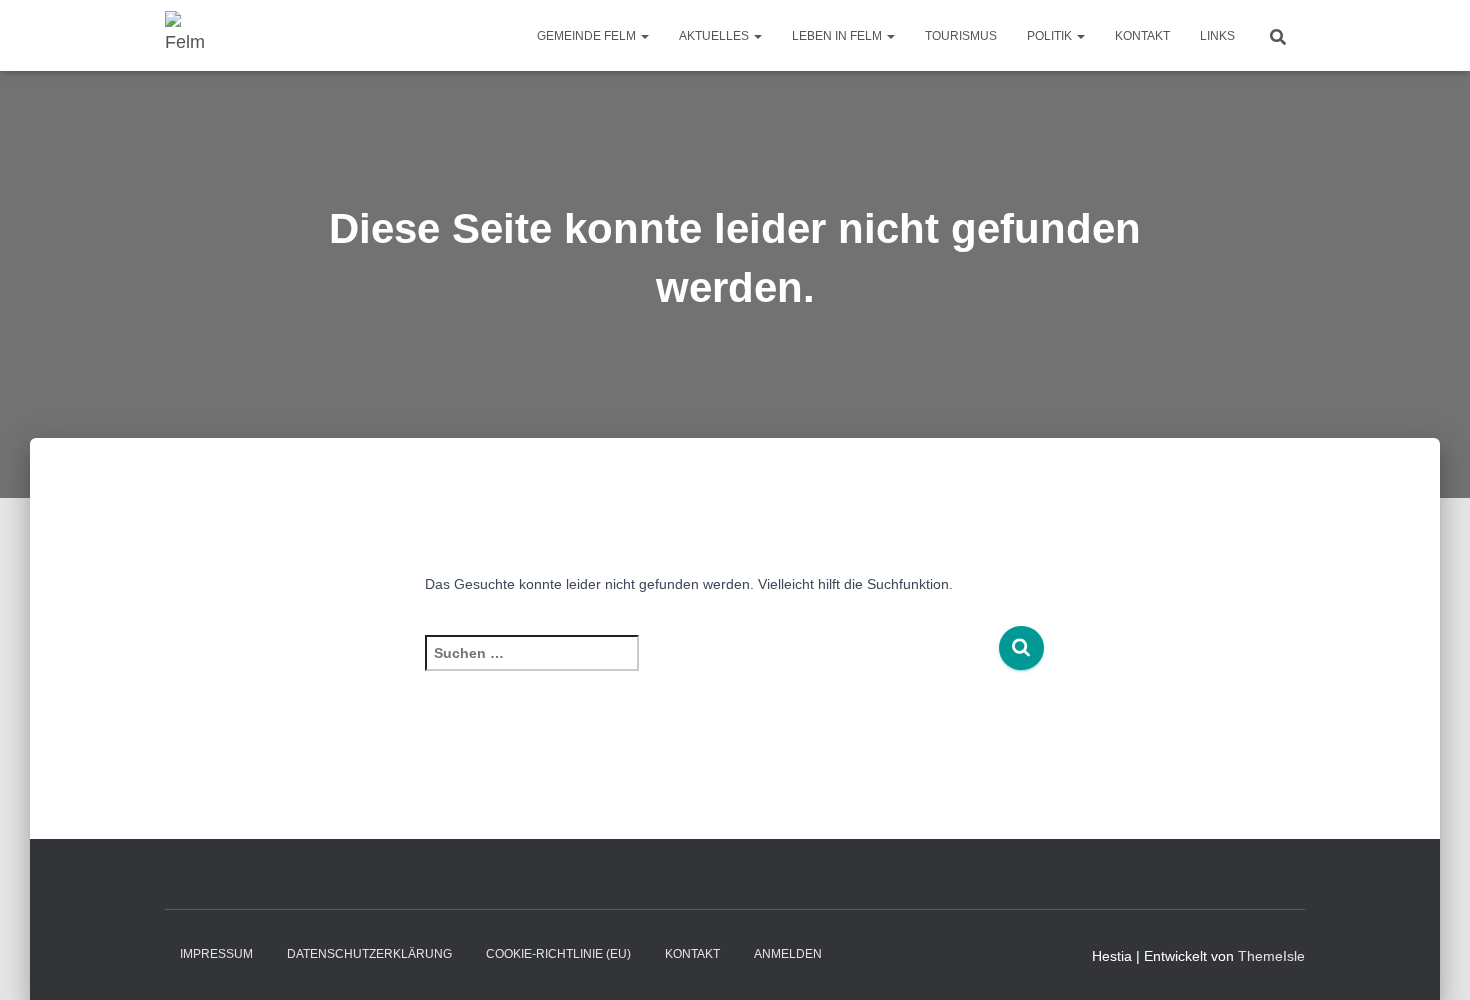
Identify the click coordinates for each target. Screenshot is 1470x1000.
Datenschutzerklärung (369, 954)
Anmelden (788, 954)
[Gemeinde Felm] (187, 36)
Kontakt (1142, 36)
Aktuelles (715, 36)
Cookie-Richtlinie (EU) (558, 954)
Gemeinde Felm (588, 36)
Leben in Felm (838, 36)
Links (1217, 36)
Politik (1051, 36)
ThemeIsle (1271, 956)
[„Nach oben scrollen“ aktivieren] (1430, 960)
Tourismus (961, 36)
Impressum (216, 954)
